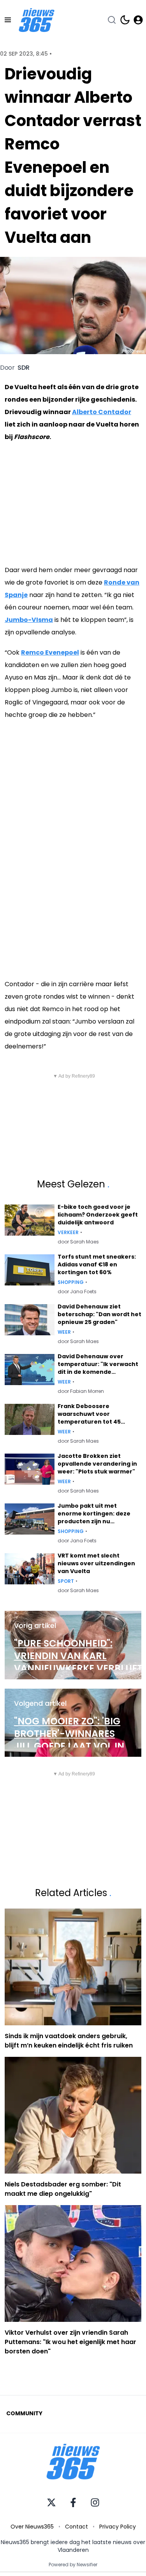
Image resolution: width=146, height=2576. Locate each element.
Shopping (71, 1282)
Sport (66, 1581)
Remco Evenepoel (50, 652)
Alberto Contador (102, 412)
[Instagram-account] (95, 2502)
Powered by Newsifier (73, 2565)
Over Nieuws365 (32, 2527)
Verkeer (68, 1233)
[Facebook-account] (73, 2502)
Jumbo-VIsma (29, 620)
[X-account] (51, 2502)
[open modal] (138, 20)
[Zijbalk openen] (8, 20)
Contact (77, 2527)
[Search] (112, 20)
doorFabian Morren (81, 1391)
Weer (64, 1332)
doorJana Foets (77, 1292)
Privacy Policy (118, 2527)
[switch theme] (125, 20)
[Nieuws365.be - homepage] (37, 20)
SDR (24, 368)
